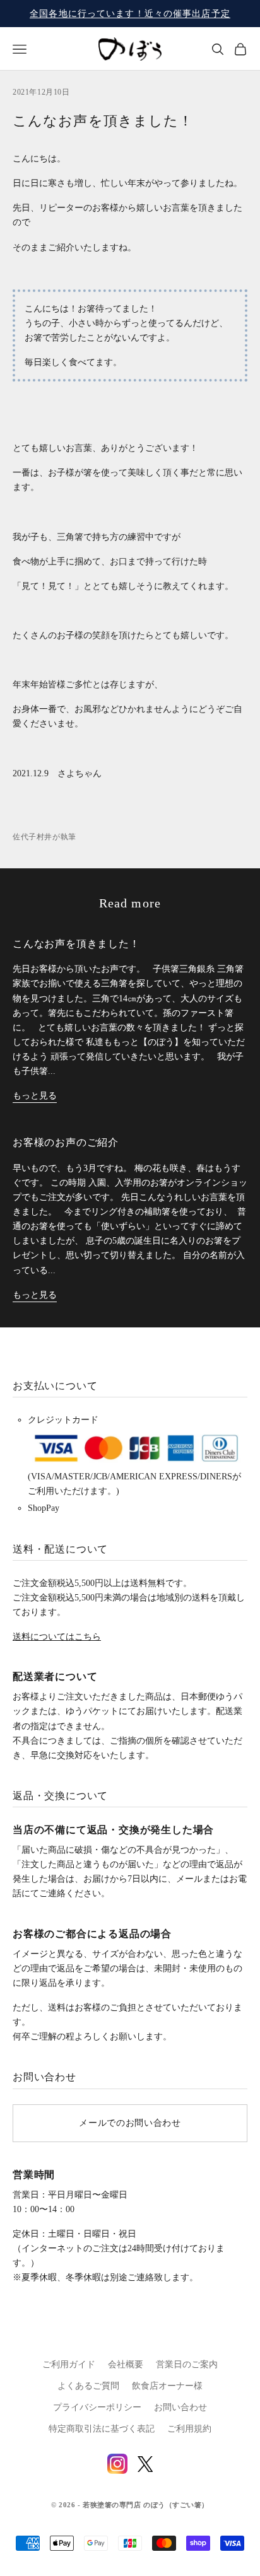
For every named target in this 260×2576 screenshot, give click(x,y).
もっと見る (35, 1096)
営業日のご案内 (187, 2364)
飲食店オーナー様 (167, 2386)
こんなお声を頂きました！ (76, 944)
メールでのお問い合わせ (130, 2123)
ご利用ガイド (69, 2364)
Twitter (145, 2464)
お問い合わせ (180, 2407)
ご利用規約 (189, 2429)
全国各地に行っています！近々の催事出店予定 (130, 14)
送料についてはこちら (57, 1637)
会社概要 (126, 2364)
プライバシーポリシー (97, 2407)
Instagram (117, 2464)
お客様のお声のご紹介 (66, 1142)
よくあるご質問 (88, 2386)
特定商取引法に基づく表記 (102, 2429)
